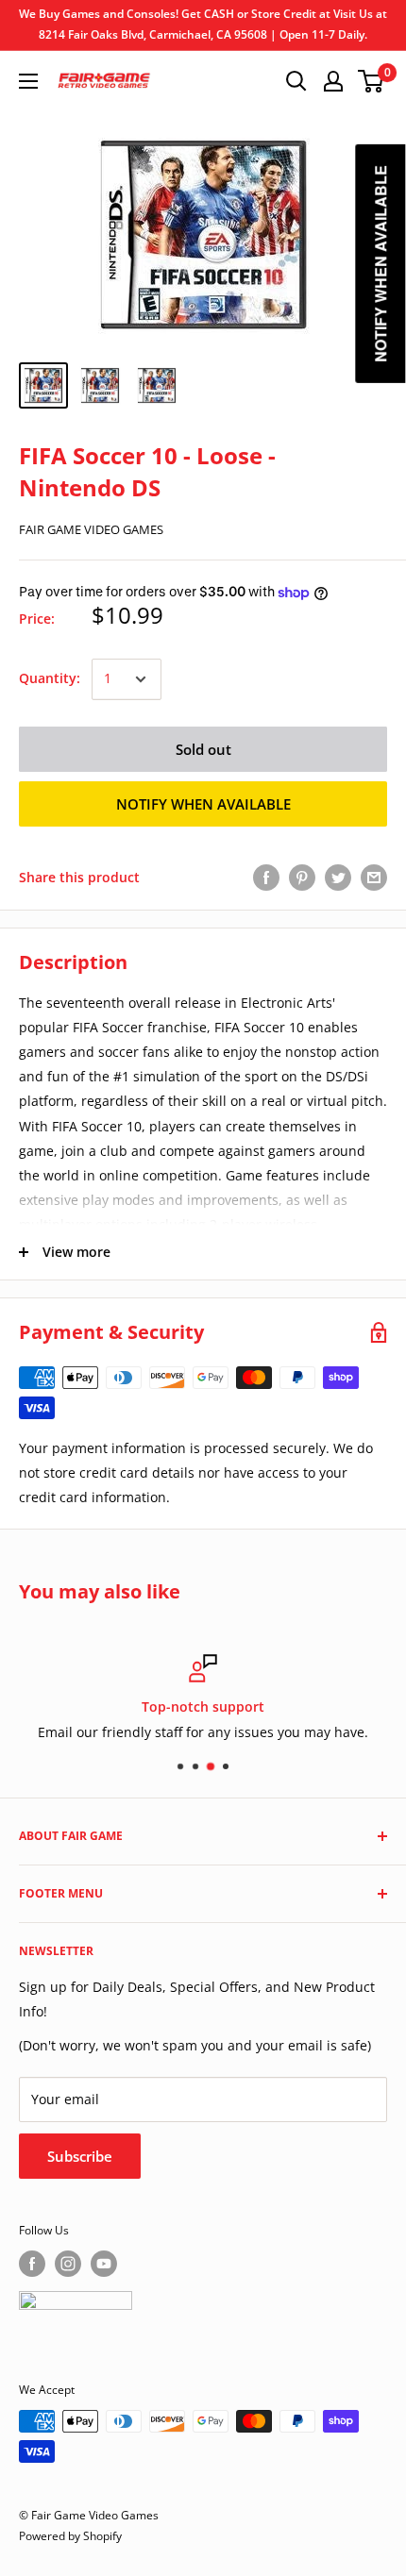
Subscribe (80, 2156)
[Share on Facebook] (266, 878)
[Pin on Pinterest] (302, 878)
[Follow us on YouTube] (104, 2264)
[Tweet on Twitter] (338, 878)
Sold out (203, 749)
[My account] (333, 81)
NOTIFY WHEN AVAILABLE (203, 804)
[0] (372, 81)
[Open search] (296, 81)
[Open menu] (28, 81)
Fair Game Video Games (91, 529)
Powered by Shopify (70, 2536)
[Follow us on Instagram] (68, 2264)
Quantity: (50, 678)
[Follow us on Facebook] (32, 2264)
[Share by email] (374, 878)
